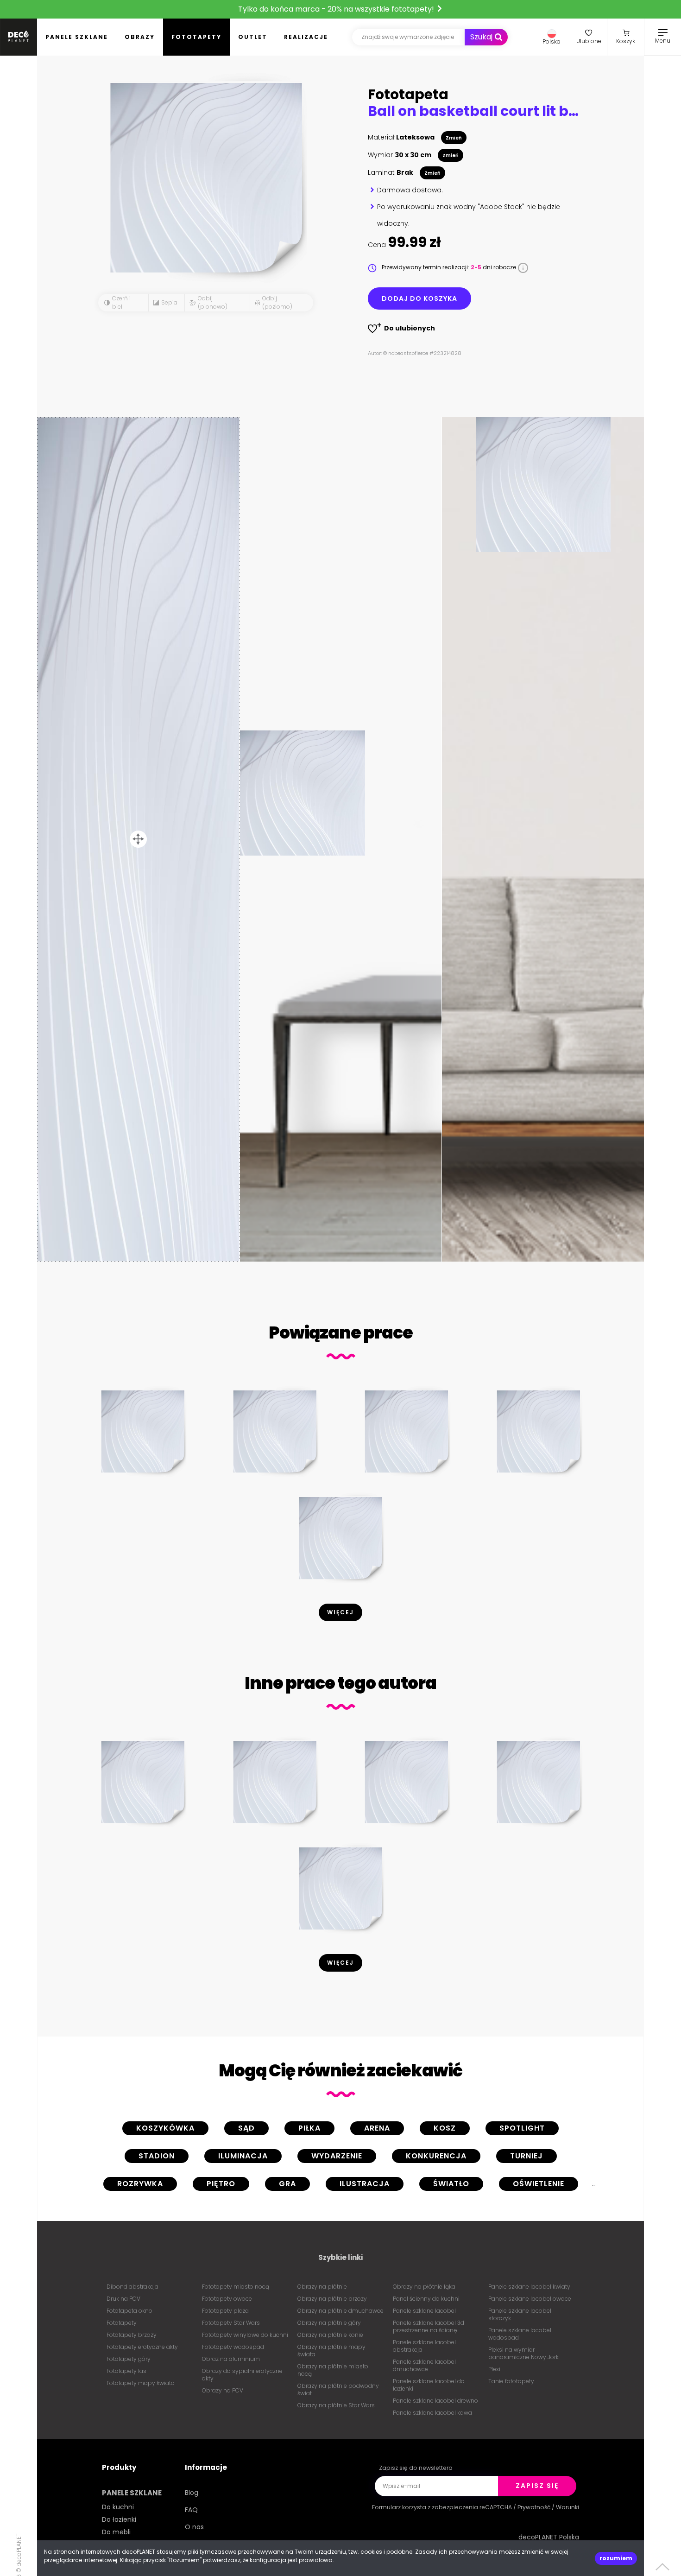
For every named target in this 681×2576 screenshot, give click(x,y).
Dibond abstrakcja (132, 2287)
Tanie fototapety (511, 2381)
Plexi (494, 2369)
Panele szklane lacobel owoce (530, 2299)
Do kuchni (118, 2507)
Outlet (253, 37)
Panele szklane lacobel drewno (435, 2401)
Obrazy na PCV (223, 2390)
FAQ (191, 2510)
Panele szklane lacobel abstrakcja (424, 2346)
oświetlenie (539, 2184)
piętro (221, 2184)
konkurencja (436, 2156)
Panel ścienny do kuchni (426, 2299)
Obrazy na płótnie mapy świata (331, 2351)
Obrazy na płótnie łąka (424, 2287)
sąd (246, 2128)
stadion (157, 2156)
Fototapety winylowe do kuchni (245, 2335)
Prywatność (534, 2507)
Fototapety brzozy (132, 2335)
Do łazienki (119, 2519)
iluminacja (243, 2156)
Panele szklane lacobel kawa (432, 2413)
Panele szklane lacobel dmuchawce (424, 2365)
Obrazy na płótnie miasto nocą (333, 2370)
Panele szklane (77, 37)
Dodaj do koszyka (419, 298)
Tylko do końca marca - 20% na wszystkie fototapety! (337, 9)
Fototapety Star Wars (231, 2323)
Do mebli (116, 2532)
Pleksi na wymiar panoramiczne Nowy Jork (523, 2353)
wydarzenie (337, 2156)
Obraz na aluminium (231, 2359)
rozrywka (140, 2184)
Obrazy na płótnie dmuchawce (340, 2311)
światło (451, 2184)
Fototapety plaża (225, 2311)
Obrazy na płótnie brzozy (332, 2299)
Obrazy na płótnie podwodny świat (338, 2389)
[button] (552, 37)
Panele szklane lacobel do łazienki (429, 2385)
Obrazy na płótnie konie (330, 2335)
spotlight (522, 2128)
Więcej (340, 1612)
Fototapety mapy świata (141, 2383)
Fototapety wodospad (233, 2347)
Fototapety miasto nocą (236, 2287)
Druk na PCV (123, 2299)
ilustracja (365, 2184)
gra (287, 2184)
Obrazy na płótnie (322, 2287)
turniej (527, 2156)
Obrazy (140, 37)
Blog (192, 2493)
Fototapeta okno (129, 2311)
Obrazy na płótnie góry (329, 2323)
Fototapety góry (129, 2359)
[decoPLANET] (19, 37)
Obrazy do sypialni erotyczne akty (242, 2375)
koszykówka (165, 2128)
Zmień (454, 138)
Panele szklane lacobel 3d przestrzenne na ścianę (429, 2326)
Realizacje (306, 37)
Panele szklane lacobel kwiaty (529, 2287)
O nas (194, 2527)
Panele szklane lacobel (424, 2311)
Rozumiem (616, 2558)
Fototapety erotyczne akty (142, 2347)
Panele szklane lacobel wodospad (520, 2334)
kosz (445, 2128)
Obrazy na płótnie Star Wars (336, 2405)
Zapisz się (537, 2486)
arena (377, 2128)
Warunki (567, 2507)
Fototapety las (126, 2371)
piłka (309, 2128)
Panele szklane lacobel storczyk (520, 2314)
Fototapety (196, 37)
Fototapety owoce (227, 2299)
